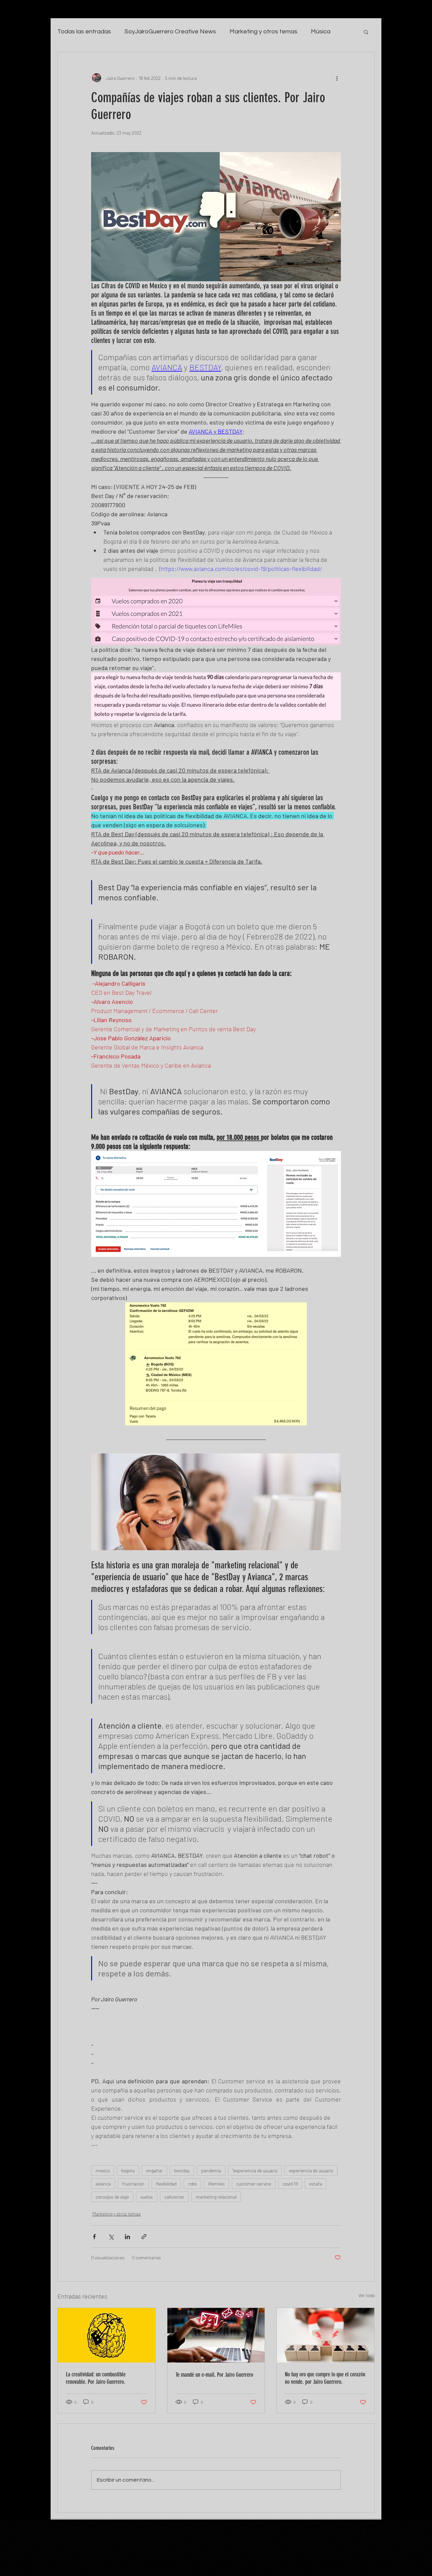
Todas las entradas (84, 32)
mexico (103, 2170)
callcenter (174, 2197)
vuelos (147, 2197)
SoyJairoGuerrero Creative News (170, 32)
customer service (254, 2184)
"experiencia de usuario (255, 2170)
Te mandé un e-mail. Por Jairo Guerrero (214, 2375)
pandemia (211, 2170)
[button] (366, 32)
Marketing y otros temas (263, 32)
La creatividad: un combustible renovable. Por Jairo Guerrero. (96, 2378)
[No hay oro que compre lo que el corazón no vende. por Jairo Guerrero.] (326, 2335)
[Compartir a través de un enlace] (144, 2237)
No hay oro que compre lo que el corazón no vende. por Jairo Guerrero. (325, 2378)
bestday (182, 2170)
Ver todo (367, 2295)
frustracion (133, 2184)
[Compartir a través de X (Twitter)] (111, 2237)
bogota (128, 2170)
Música (321, 32)
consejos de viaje (112, 2197)
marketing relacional (216, 2197)
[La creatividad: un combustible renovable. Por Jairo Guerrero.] (106, 2335)
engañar (154, 2170)
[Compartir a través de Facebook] (94, 2237)
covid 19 (290, 2184)
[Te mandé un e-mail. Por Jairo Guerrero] (216, 2335)
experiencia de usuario (311, 2170)
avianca (103, 2184)
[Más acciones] (337, 78)
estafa (316, 2184)
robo (192, 2184)
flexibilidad (166, 2184)
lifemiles (217, 2184)
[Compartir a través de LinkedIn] (127, 2237)
